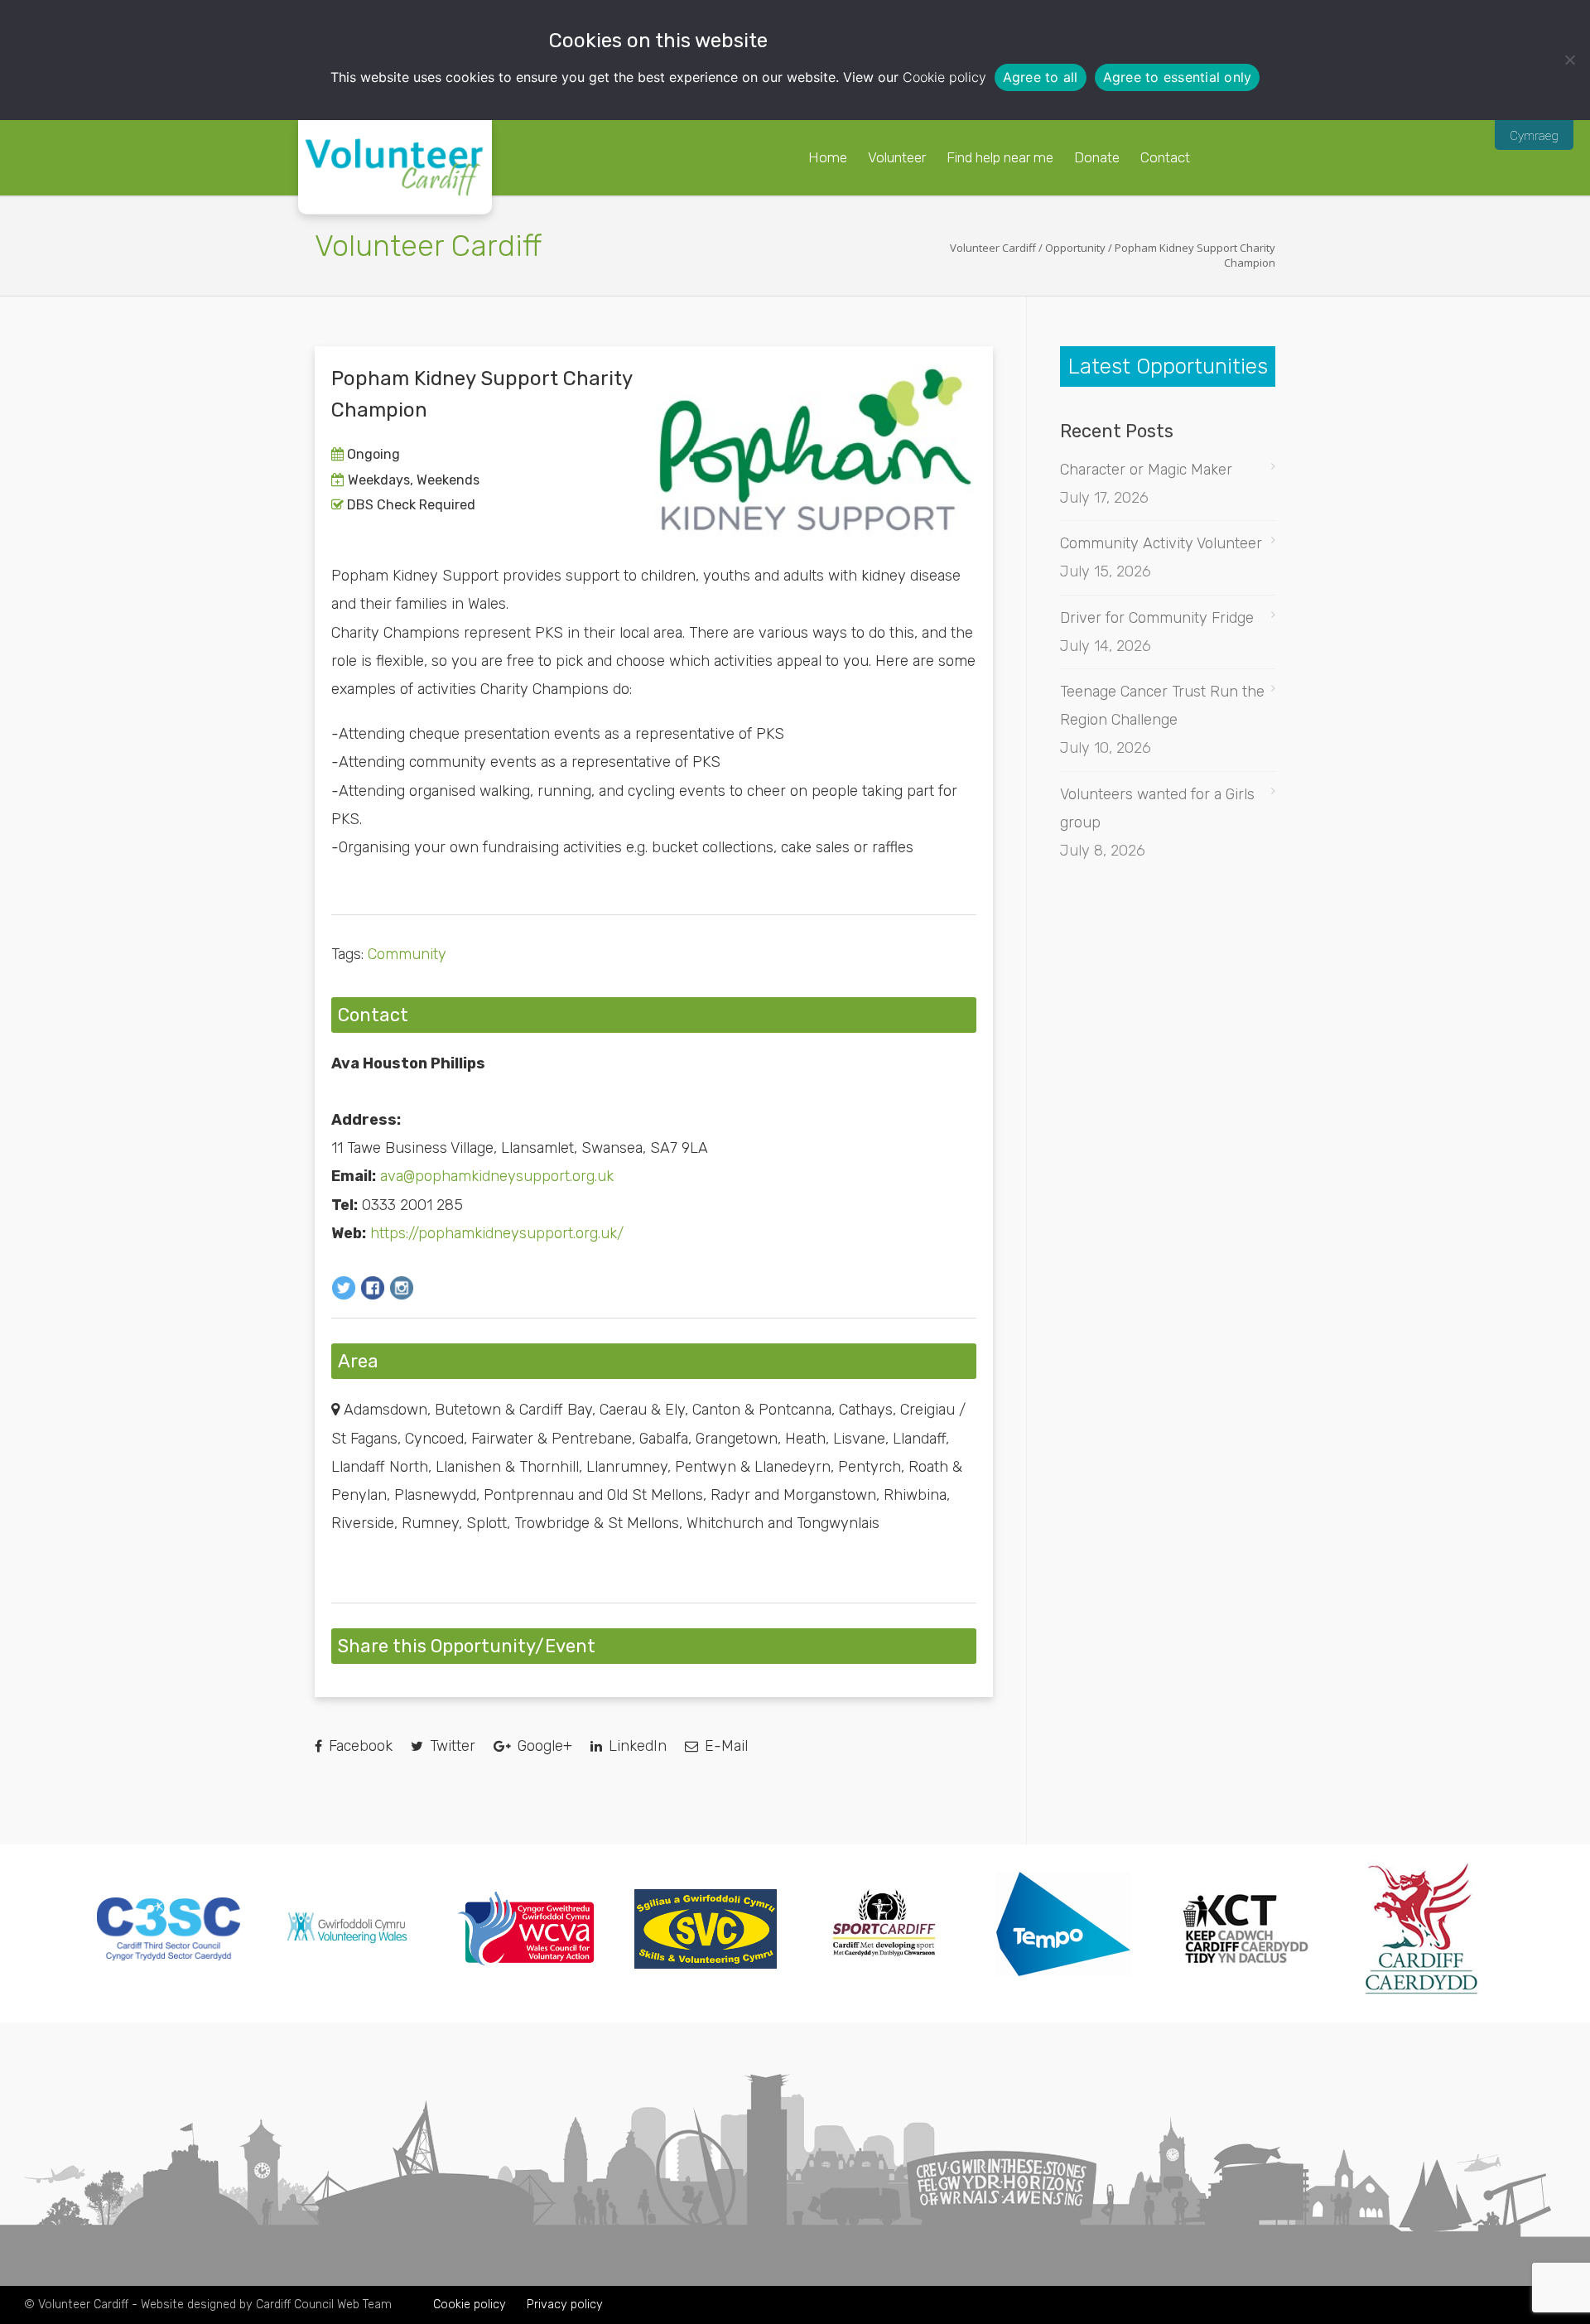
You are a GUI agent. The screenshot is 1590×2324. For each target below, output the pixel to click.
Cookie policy (944, 77)
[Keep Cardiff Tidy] (1243, 1992)
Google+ (543, 1746)
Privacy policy (565, 2305)
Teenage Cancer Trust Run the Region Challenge (1162, 706)
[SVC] (706, 1964)
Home (828, 157)
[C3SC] (169, 1955)
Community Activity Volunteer (1161, 543)
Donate (1097, 157)
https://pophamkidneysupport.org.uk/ (497, 1233)
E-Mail (724, 1746)
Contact (1165, 157)
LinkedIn (636, 1746)
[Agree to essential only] (1569, 60)
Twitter (450, 1746)
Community (407, 954)
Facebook (359, 1746)
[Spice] (1064, 1993)
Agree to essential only (1178, 77)
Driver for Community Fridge (1157, 618)
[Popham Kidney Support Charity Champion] (816, 450)
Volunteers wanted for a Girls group (1157, 808)
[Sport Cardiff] (885, 1982)
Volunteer (897, 157)
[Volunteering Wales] (347, 1948)
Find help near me (1000, 157)
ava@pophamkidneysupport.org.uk (497, 1176)
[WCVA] (526, 1962)
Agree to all (1041, 77)
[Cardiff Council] (1421, 1992)
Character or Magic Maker (1146, 470)
